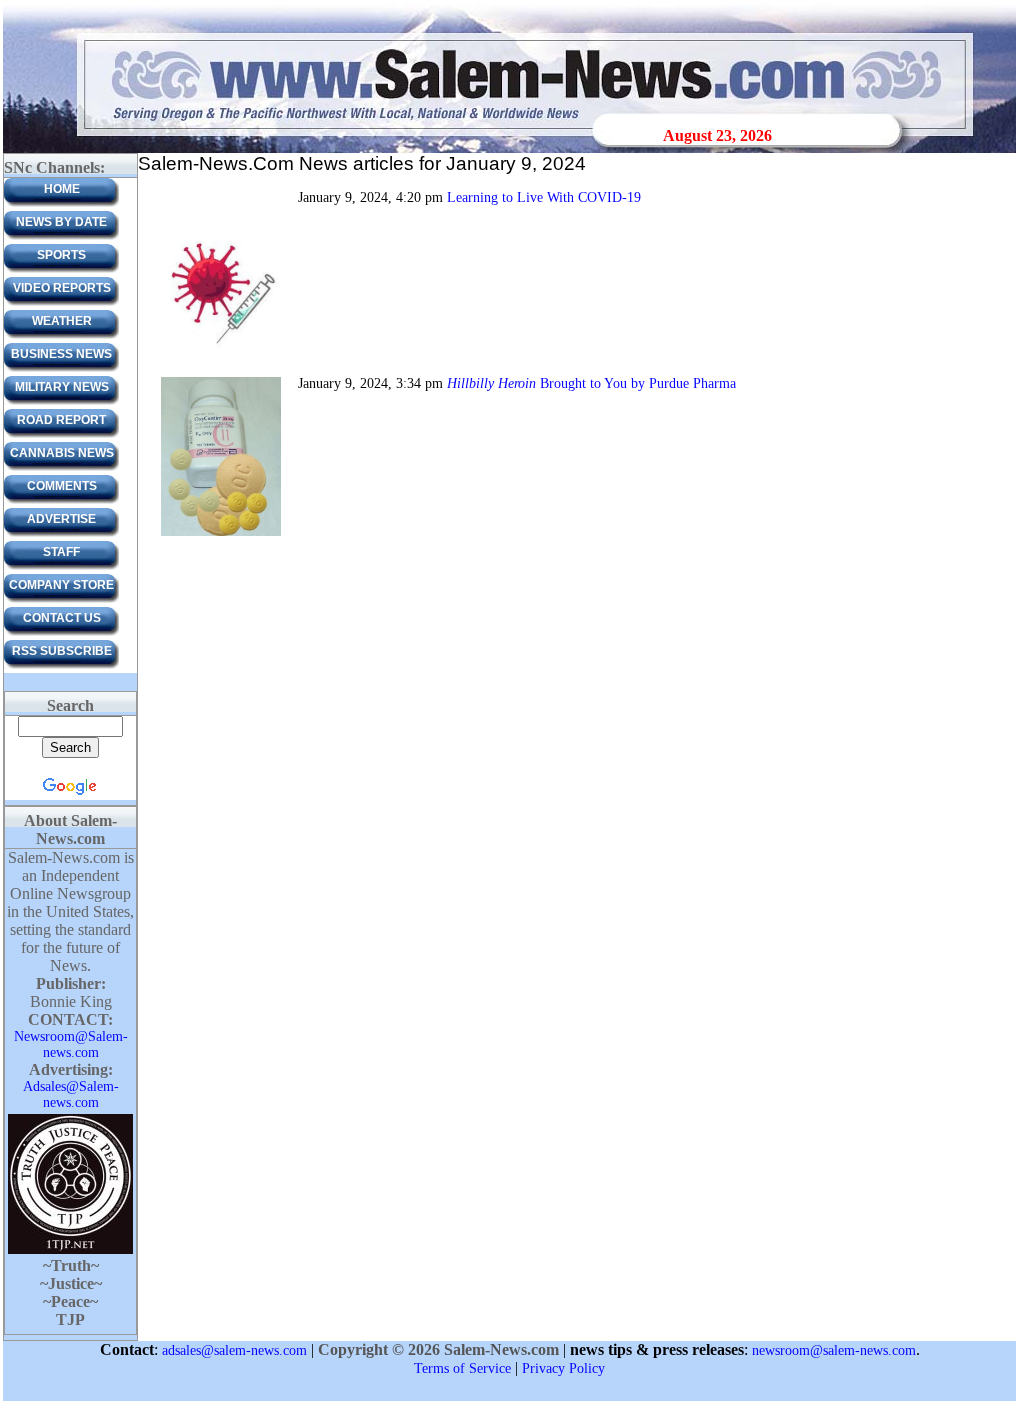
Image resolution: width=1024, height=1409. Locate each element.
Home (62, 189)
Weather (62, 321)
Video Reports (62, 288)
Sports (61, 255)
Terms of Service (462, 1368)
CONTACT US (62, 618)
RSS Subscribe (62, 651)
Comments (62, 486)
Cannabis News (62, 453)
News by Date (61, 222)
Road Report (61, 420)
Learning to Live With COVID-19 (544, 197)
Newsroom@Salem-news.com (71, 1044)
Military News (62, 387)
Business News (61, 354)
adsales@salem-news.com (234, 1350)
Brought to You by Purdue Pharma (591, 383)
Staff (61, 552)
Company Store (61, 585)
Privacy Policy (563, 1368)
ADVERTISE (61, 519)
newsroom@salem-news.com (834, 1350)
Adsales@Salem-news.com (71, 1094)
